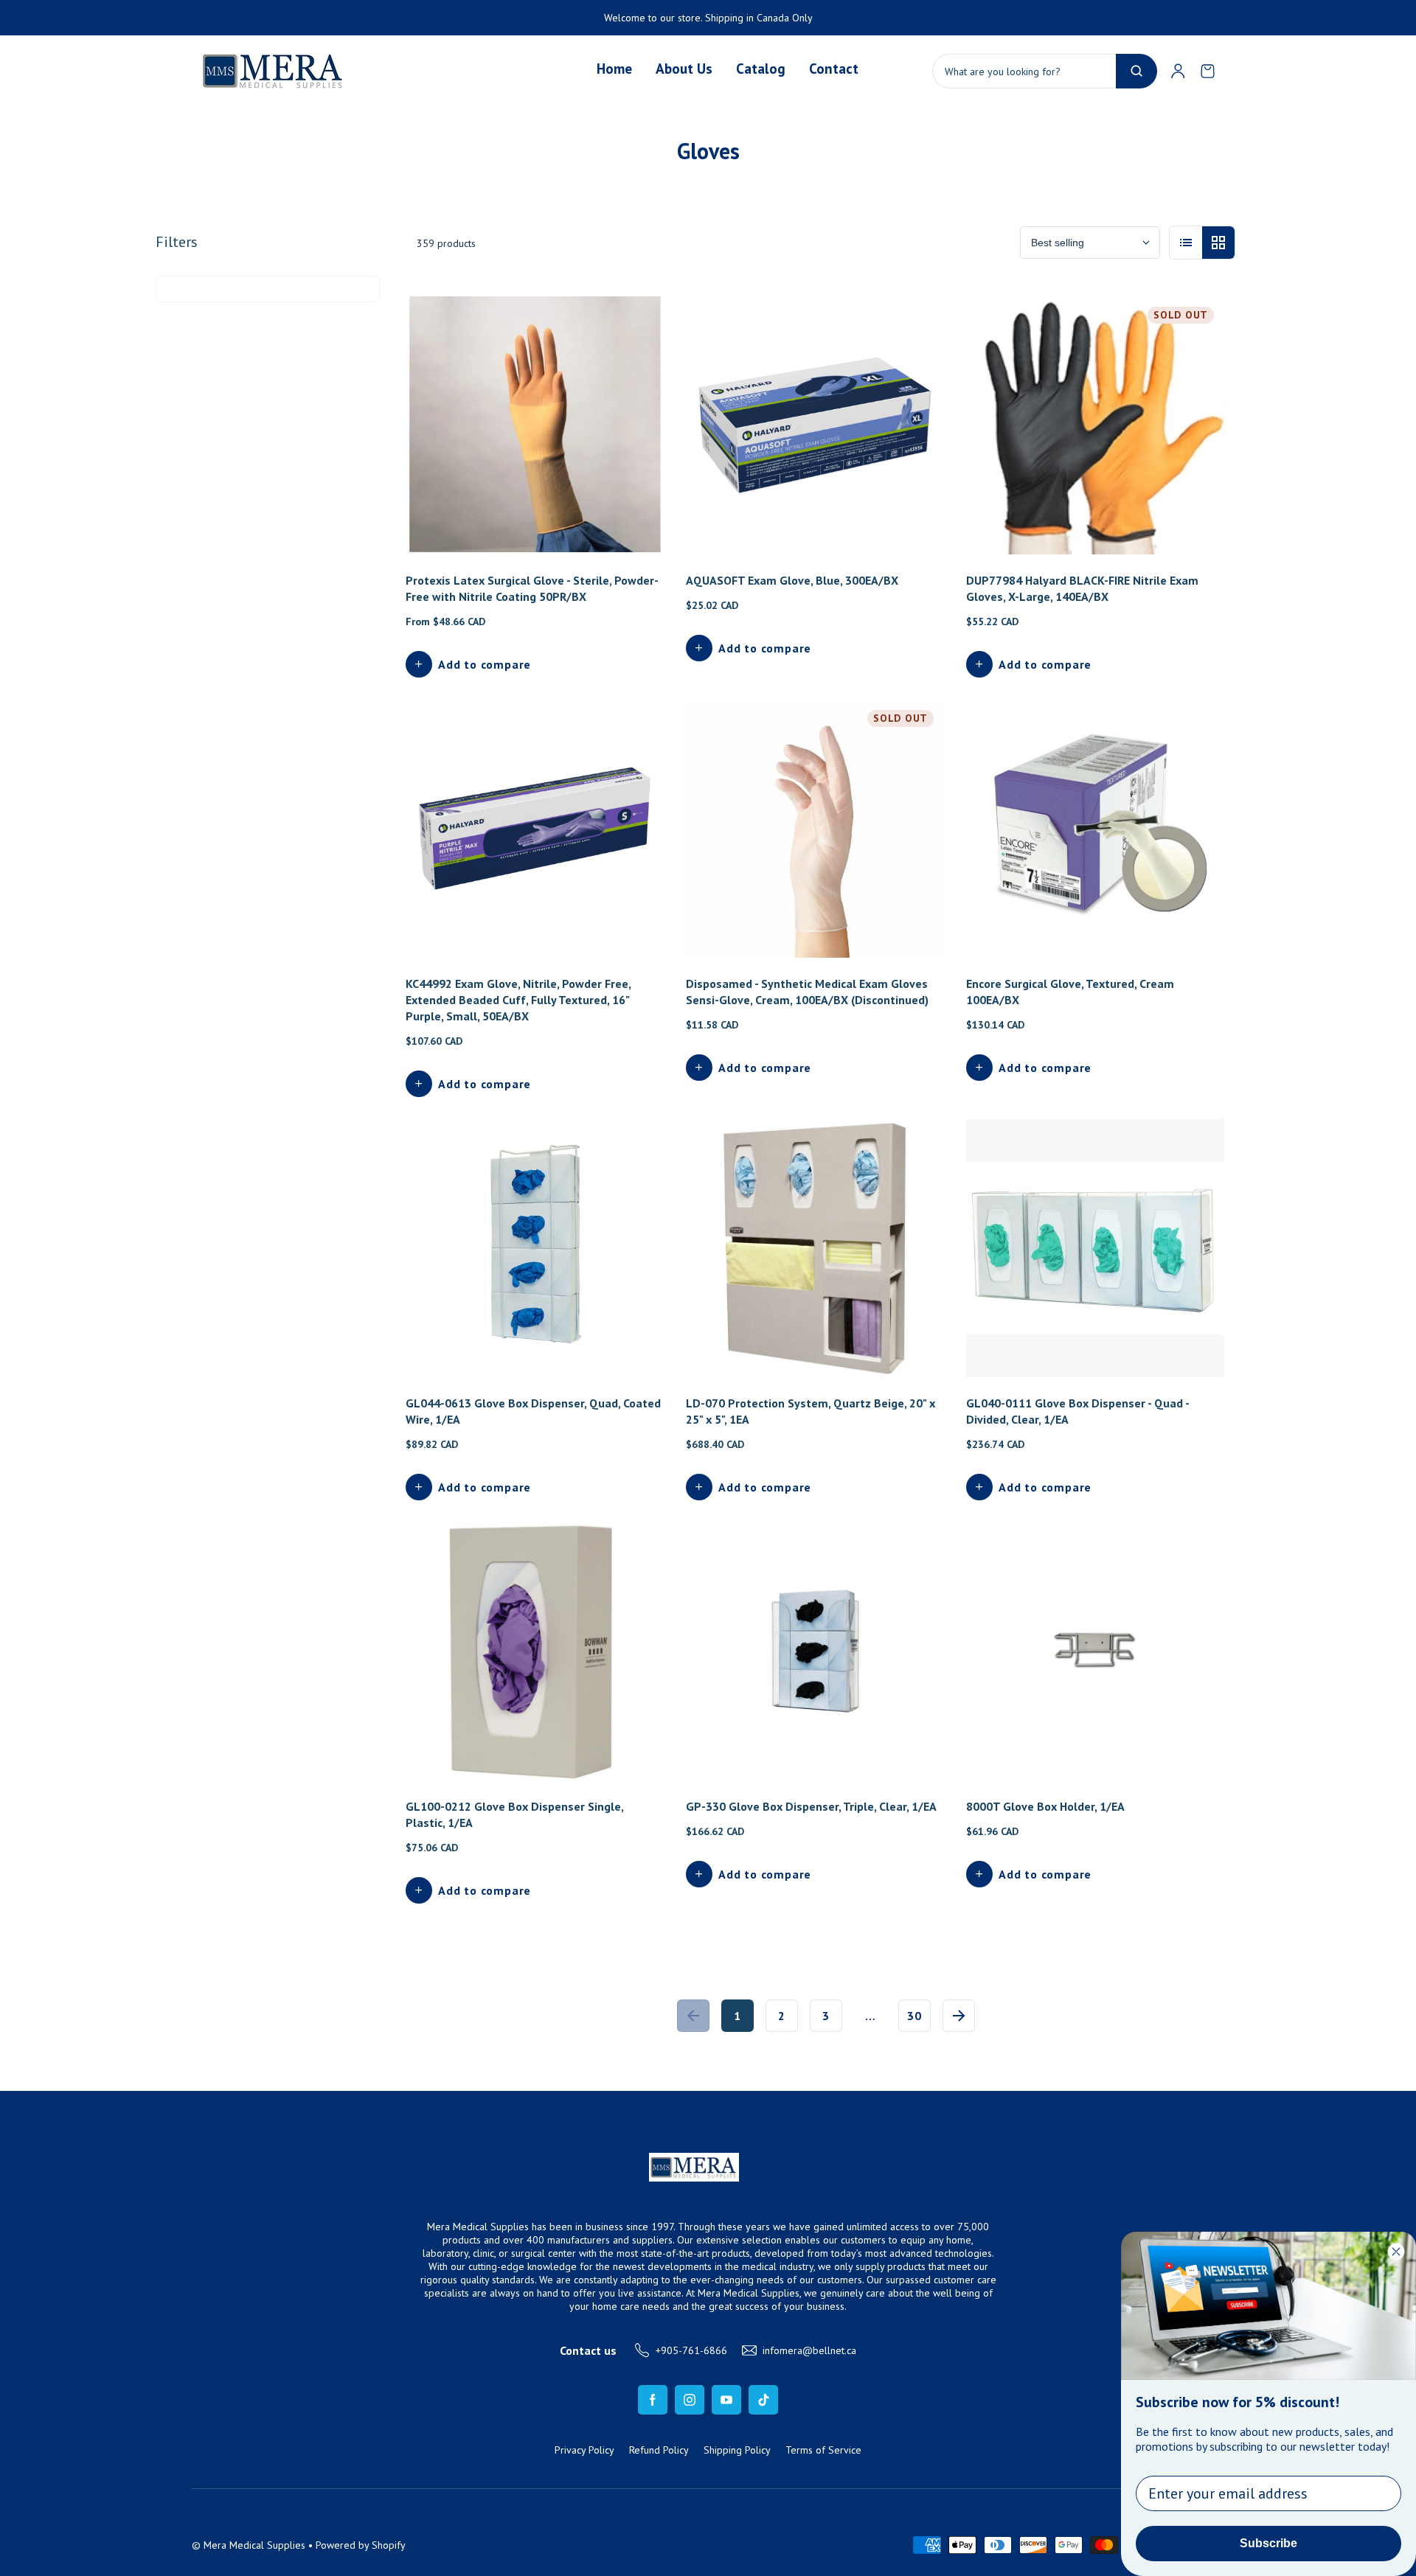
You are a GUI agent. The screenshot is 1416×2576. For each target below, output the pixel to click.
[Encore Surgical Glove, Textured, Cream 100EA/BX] (1095, 829)
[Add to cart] (633, 927)
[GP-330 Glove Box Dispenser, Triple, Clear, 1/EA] (815, 1651)
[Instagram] (690, 2400)
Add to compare (485, 664)
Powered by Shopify (361, 2545)
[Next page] (959, 2016)
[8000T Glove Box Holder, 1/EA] (1095, 1651)
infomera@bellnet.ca (809, 2350)
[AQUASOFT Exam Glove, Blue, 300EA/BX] (815, 425)
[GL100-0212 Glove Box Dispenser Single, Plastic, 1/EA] (535, 1651)
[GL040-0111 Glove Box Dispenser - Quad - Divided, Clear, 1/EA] (1095, 1248)
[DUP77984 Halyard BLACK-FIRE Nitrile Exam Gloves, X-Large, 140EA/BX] (1095, 425)
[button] (1207, 71)
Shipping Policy (737, 2450)
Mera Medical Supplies (254, 2545)
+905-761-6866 (691, 2350)
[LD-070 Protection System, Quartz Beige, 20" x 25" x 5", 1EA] (815, 1248)
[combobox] (1045, 71)
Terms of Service (823, 2450)
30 (914, 2016)
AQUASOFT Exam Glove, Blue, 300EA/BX (792, 580)
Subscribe (1268, 2543)
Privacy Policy (584, 2450)
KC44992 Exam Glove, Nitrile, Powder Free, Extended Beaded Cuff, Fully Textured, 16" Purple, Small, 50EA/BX (518, 1000)
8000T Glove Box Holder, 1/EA (1045, 1806)
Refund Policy (659, 2450)
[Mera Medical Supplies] (274, 71)
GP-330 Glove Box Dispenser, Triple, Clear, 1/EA (811, 1806)
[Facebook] (653, 2400)
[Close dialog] (1396, 2252)
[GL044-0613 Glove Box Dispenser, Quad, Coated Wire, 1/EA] (535, 1248)
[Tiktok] (763, 2400)
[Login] (1178, 71)
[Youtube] (726, 2400)
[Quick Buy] (633, 523)
